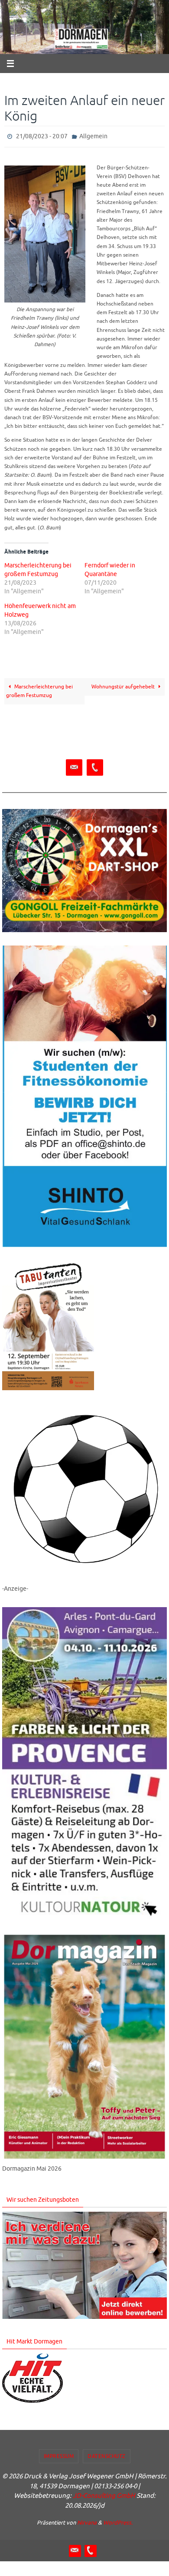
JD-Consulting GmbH (104, 2494)
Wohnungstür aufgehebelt (124, 685)
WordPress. (118, 2521)
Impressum (59, 2454)
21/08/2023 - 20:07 (42, 135)
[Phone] (95, 766)
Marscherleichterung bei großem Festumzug (40, 689)
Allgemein (93, 135)
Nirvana (87, 2521)
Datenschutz (107, 2454)
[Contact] (74, 766)
